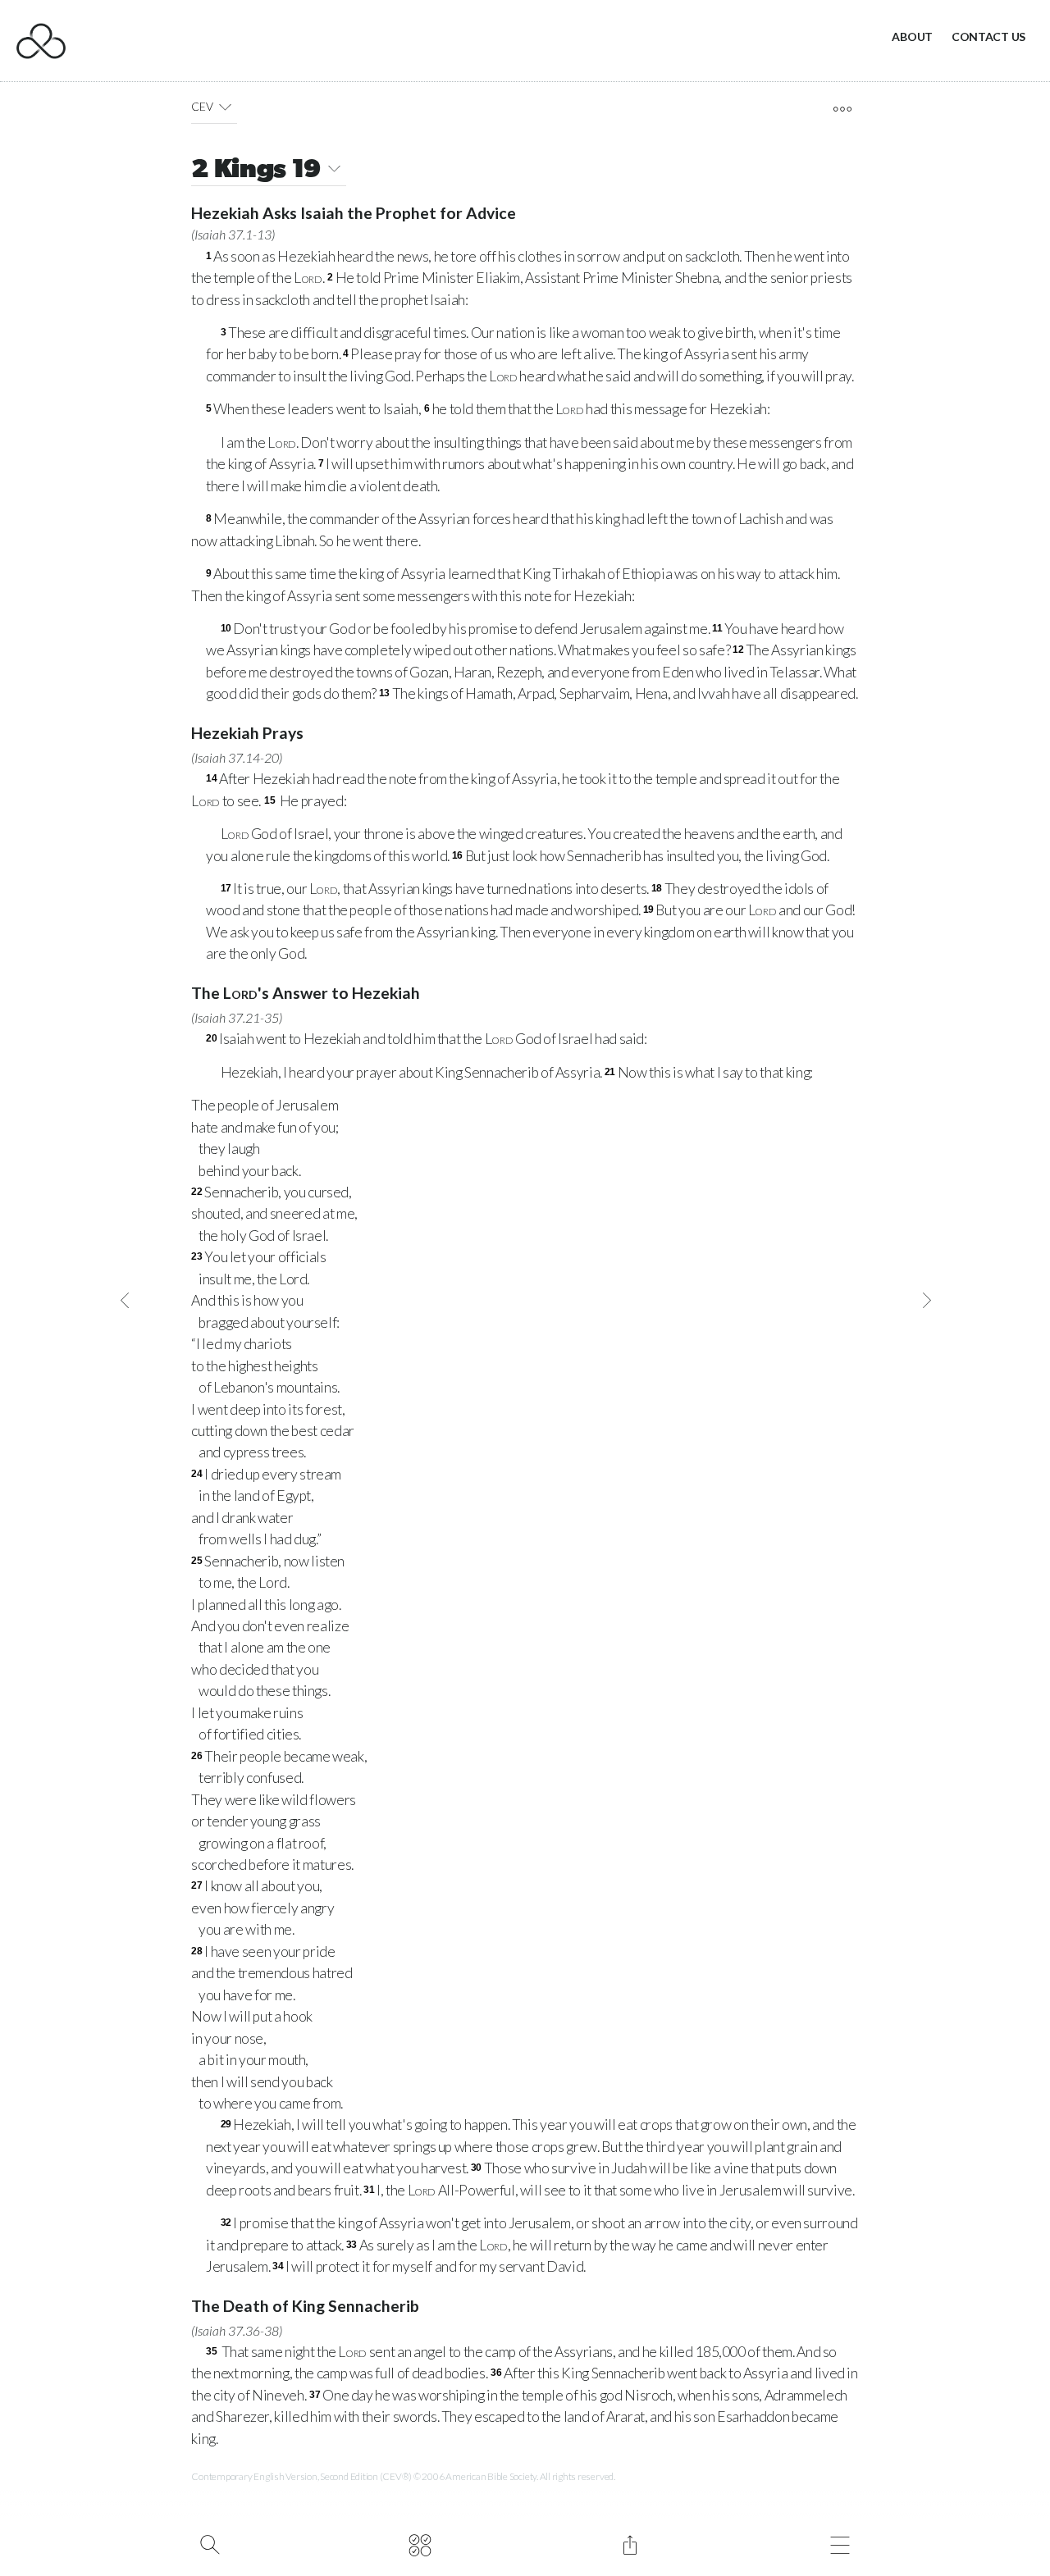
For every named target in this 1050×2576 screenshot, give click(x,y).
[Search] (210, 2543)
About (912, 36)
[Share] (630, 2543)
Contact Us (988, 36)
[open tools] (842, 109)
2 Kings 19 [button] (256, 171)
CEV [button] (202, 106)
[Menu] (840, 2543)
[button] (225, 107)
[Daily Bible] (420, 2543)
